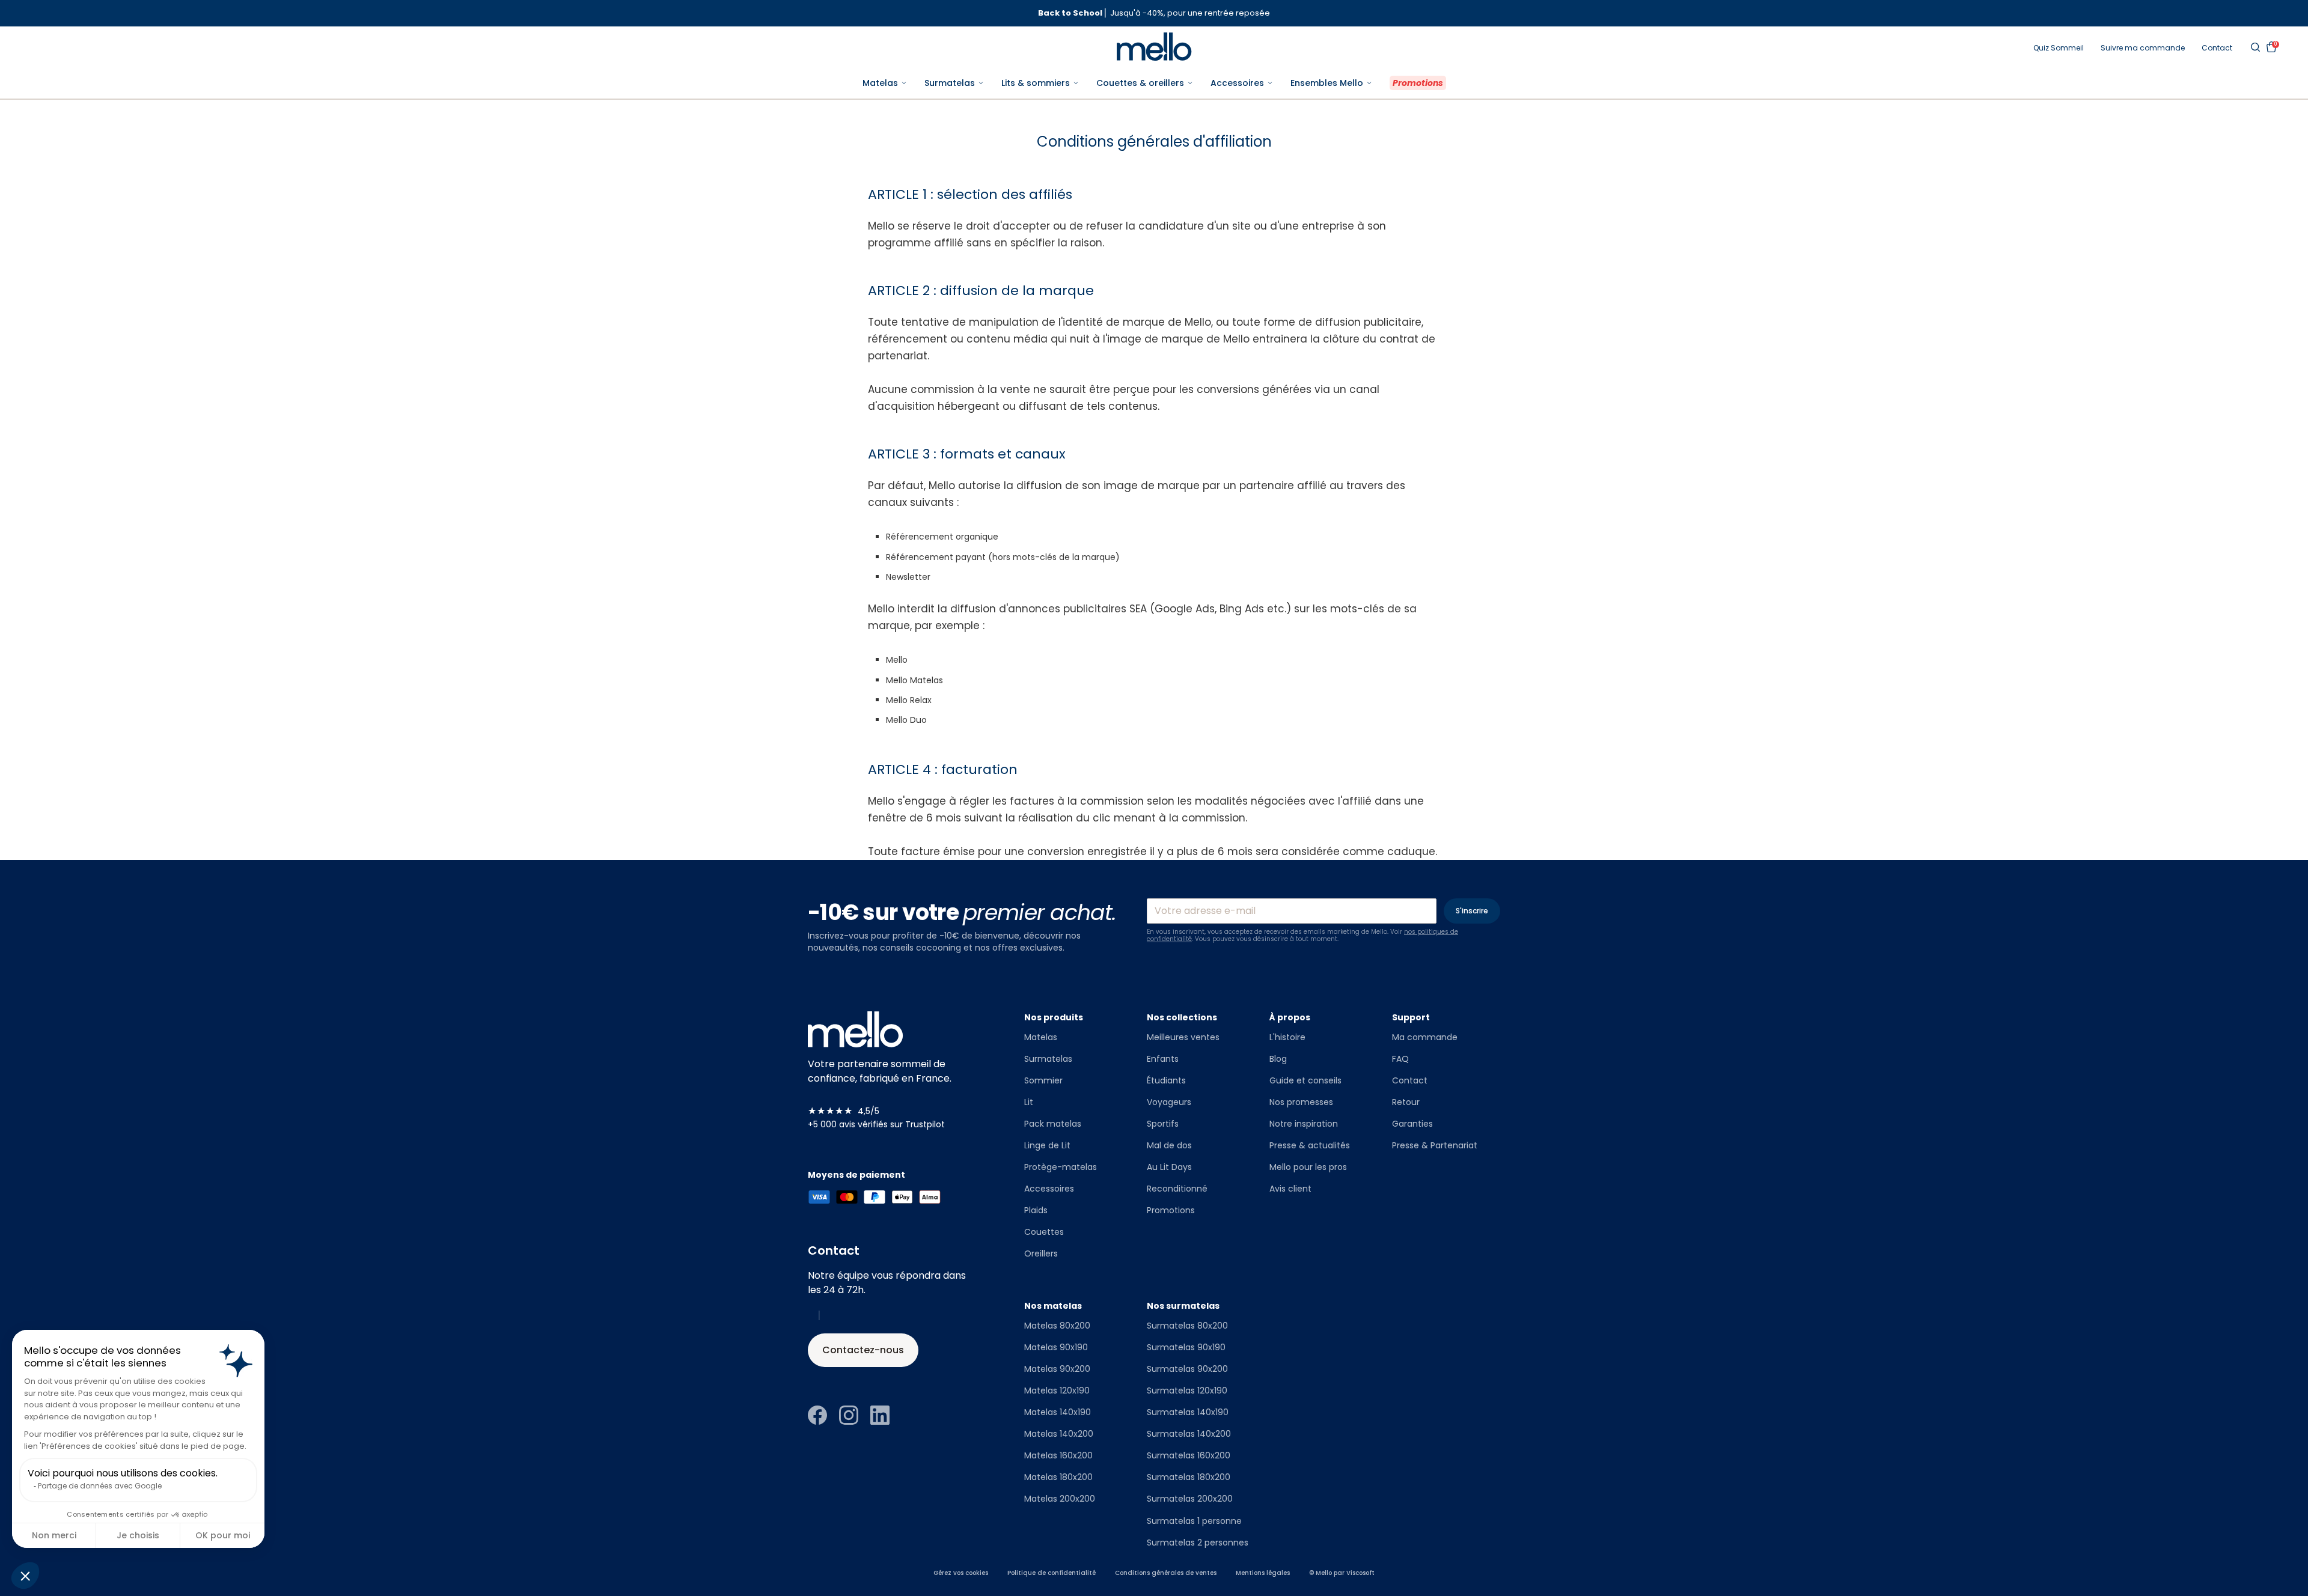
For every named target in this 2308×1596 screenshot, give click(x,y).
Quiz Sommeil (2059, 48)
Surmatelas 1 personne (1194, 1521)
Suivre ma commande (2143, 48)
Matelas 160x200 (1058, 1455)
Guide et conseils (1305, 1080)
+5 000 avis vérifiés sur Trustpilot (876, 1124)
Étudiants (1166, 1080)
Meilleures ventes (1183, 1037)
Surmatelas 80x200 (1187, 1326)
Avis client (1290, 1189)
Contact (2217, 48)
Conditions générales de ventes (1166, 1573)
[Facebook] (817, 1415)
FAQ (1400, 1059)
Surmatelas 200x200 (1190, 1499)
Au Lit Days (1169, 1167)
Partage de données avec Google (100, 1486)
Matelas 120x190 (1057, 1390)
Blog (1278, 1059)
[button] (25, 1576)
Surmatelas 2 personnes (1198, 1543)
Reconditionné (1177, 1189)
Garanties (1412, 1124)
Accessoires (1049, 1189)
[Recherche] (2255, 47)
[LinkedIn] (880, 1415)
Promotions (1171, 1210)
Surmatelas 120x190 (1187, 1390)
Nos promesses (1301, 1102)
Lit (1029, 1102)
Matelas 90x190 (1056, 1347)
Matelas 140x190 (1058, 1412)
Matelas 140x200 (1059, 1434)
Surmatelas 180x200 (1189, 1477)
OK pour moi (223, 1535)
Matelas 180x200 (1058, 1477)
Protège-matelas (1061, 1167)
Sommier (1043, 1080)
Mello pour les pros (1308, 1167)
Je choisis (138, 1535)
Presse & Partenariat (1435, 1145)
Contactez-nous (863, 1350)
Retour (1406, 1102)
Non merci (54, 1535)
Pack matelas (1053, 1124)
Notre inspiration (1304, 1124)
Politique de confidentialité (1052, 1573)
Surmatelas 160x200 (1189, 1455)
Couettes (1044, 1232)
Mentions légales (1263, 1573)
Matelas (1041, 1037)
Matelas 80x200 (1057, 1326)
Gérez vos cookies (961, 1573)
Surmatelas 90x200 (1187, 1369)
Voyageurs (1169, 1102)
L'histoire (1287, 1037)
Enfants (1163, 1059)
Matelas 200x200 (1060, 1499)
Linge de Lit (1047, 1145)
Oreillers (1041, 1253)
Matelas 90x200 (1057, 1369)
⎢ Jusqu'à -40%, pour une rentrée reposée (1154, 13)
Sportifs (1163, 1124)
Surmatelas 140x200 (1189, 1434)
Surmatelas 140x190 (1188, 1412)
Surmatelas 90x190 (1186, 1347)
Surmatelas (1048, 1059)
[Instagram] (849, 1415)
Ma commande (1425, 1037)
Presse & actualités (1310, 1145)
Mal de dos (1169, 1145)
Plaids (1036, 1210)
